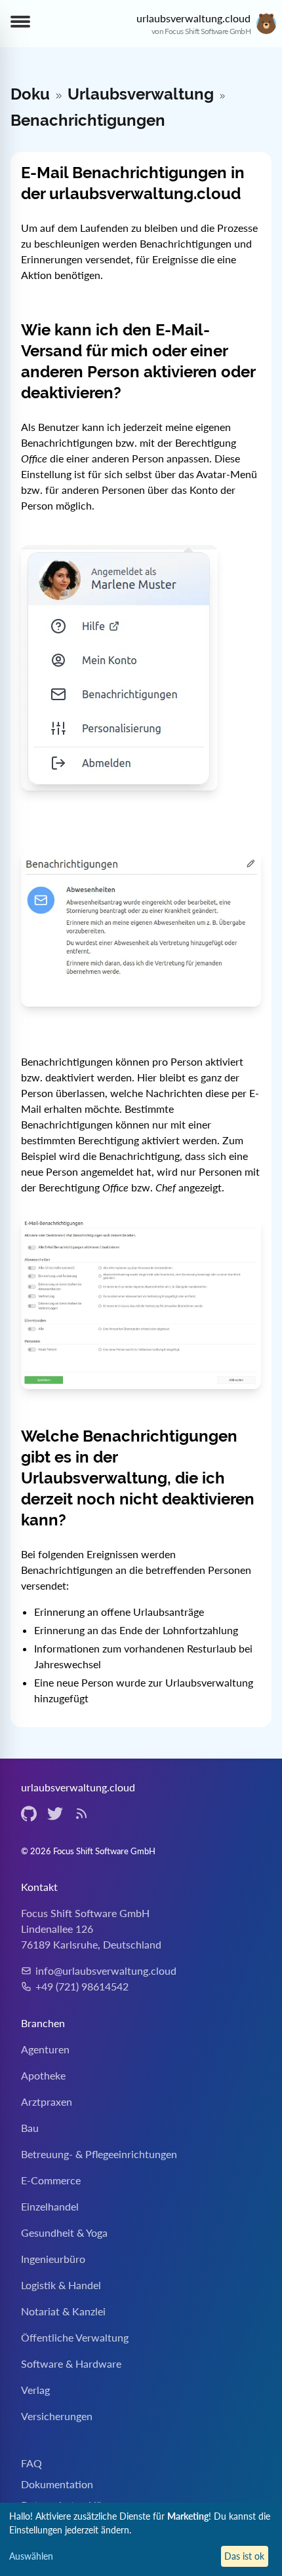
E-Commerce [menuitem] (51, 2180)
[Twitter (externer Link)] (55, 1814)
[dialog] (141, 2539)
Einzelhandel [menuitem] (50, 2206)
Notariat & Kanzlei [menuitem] (63, 2311)
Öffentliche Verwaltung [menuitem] (75, 2337)
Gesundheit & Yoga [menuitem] (64, 2232)
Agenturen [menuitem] (45, 2049)
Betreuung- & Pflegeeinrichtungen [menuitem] (99, 2154)
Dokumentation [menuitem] (57, 2484)
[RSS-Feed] (81, 1814)
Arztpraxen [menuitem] (47, 2101)
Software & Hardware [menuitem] (71, 2363)
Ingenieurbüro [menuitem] (53, 2259)
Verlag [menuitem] (35, 2390)
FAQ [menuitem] (31, 2463)
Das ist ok (244, 2556)
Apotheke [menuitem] (43, 2075)
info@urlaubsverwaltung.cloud (106, 1970)
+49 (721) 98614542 (82, 1986)
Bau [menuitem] (30, 2128)
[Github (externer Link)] (29, 1814)
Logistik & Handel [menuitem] (61, 2285)
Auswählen (31, 2556)
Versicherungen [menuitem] (57, 2416)
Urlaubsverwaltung (141, 94)
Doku (30, 94)
